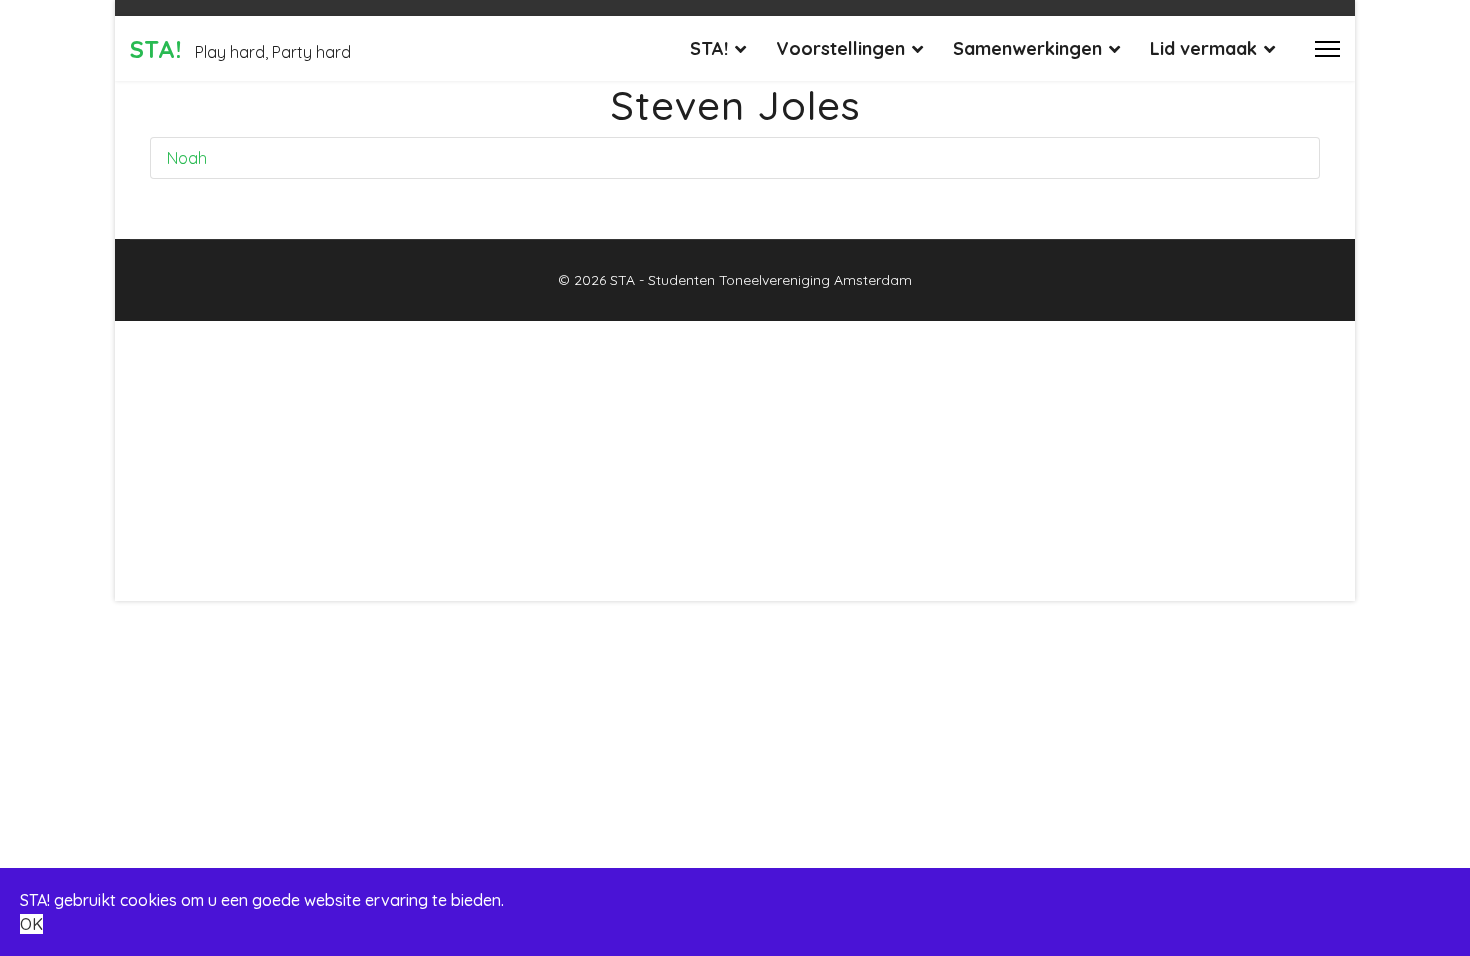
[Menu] (1327, 48)
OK (31, 924)
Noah (187, 158)
